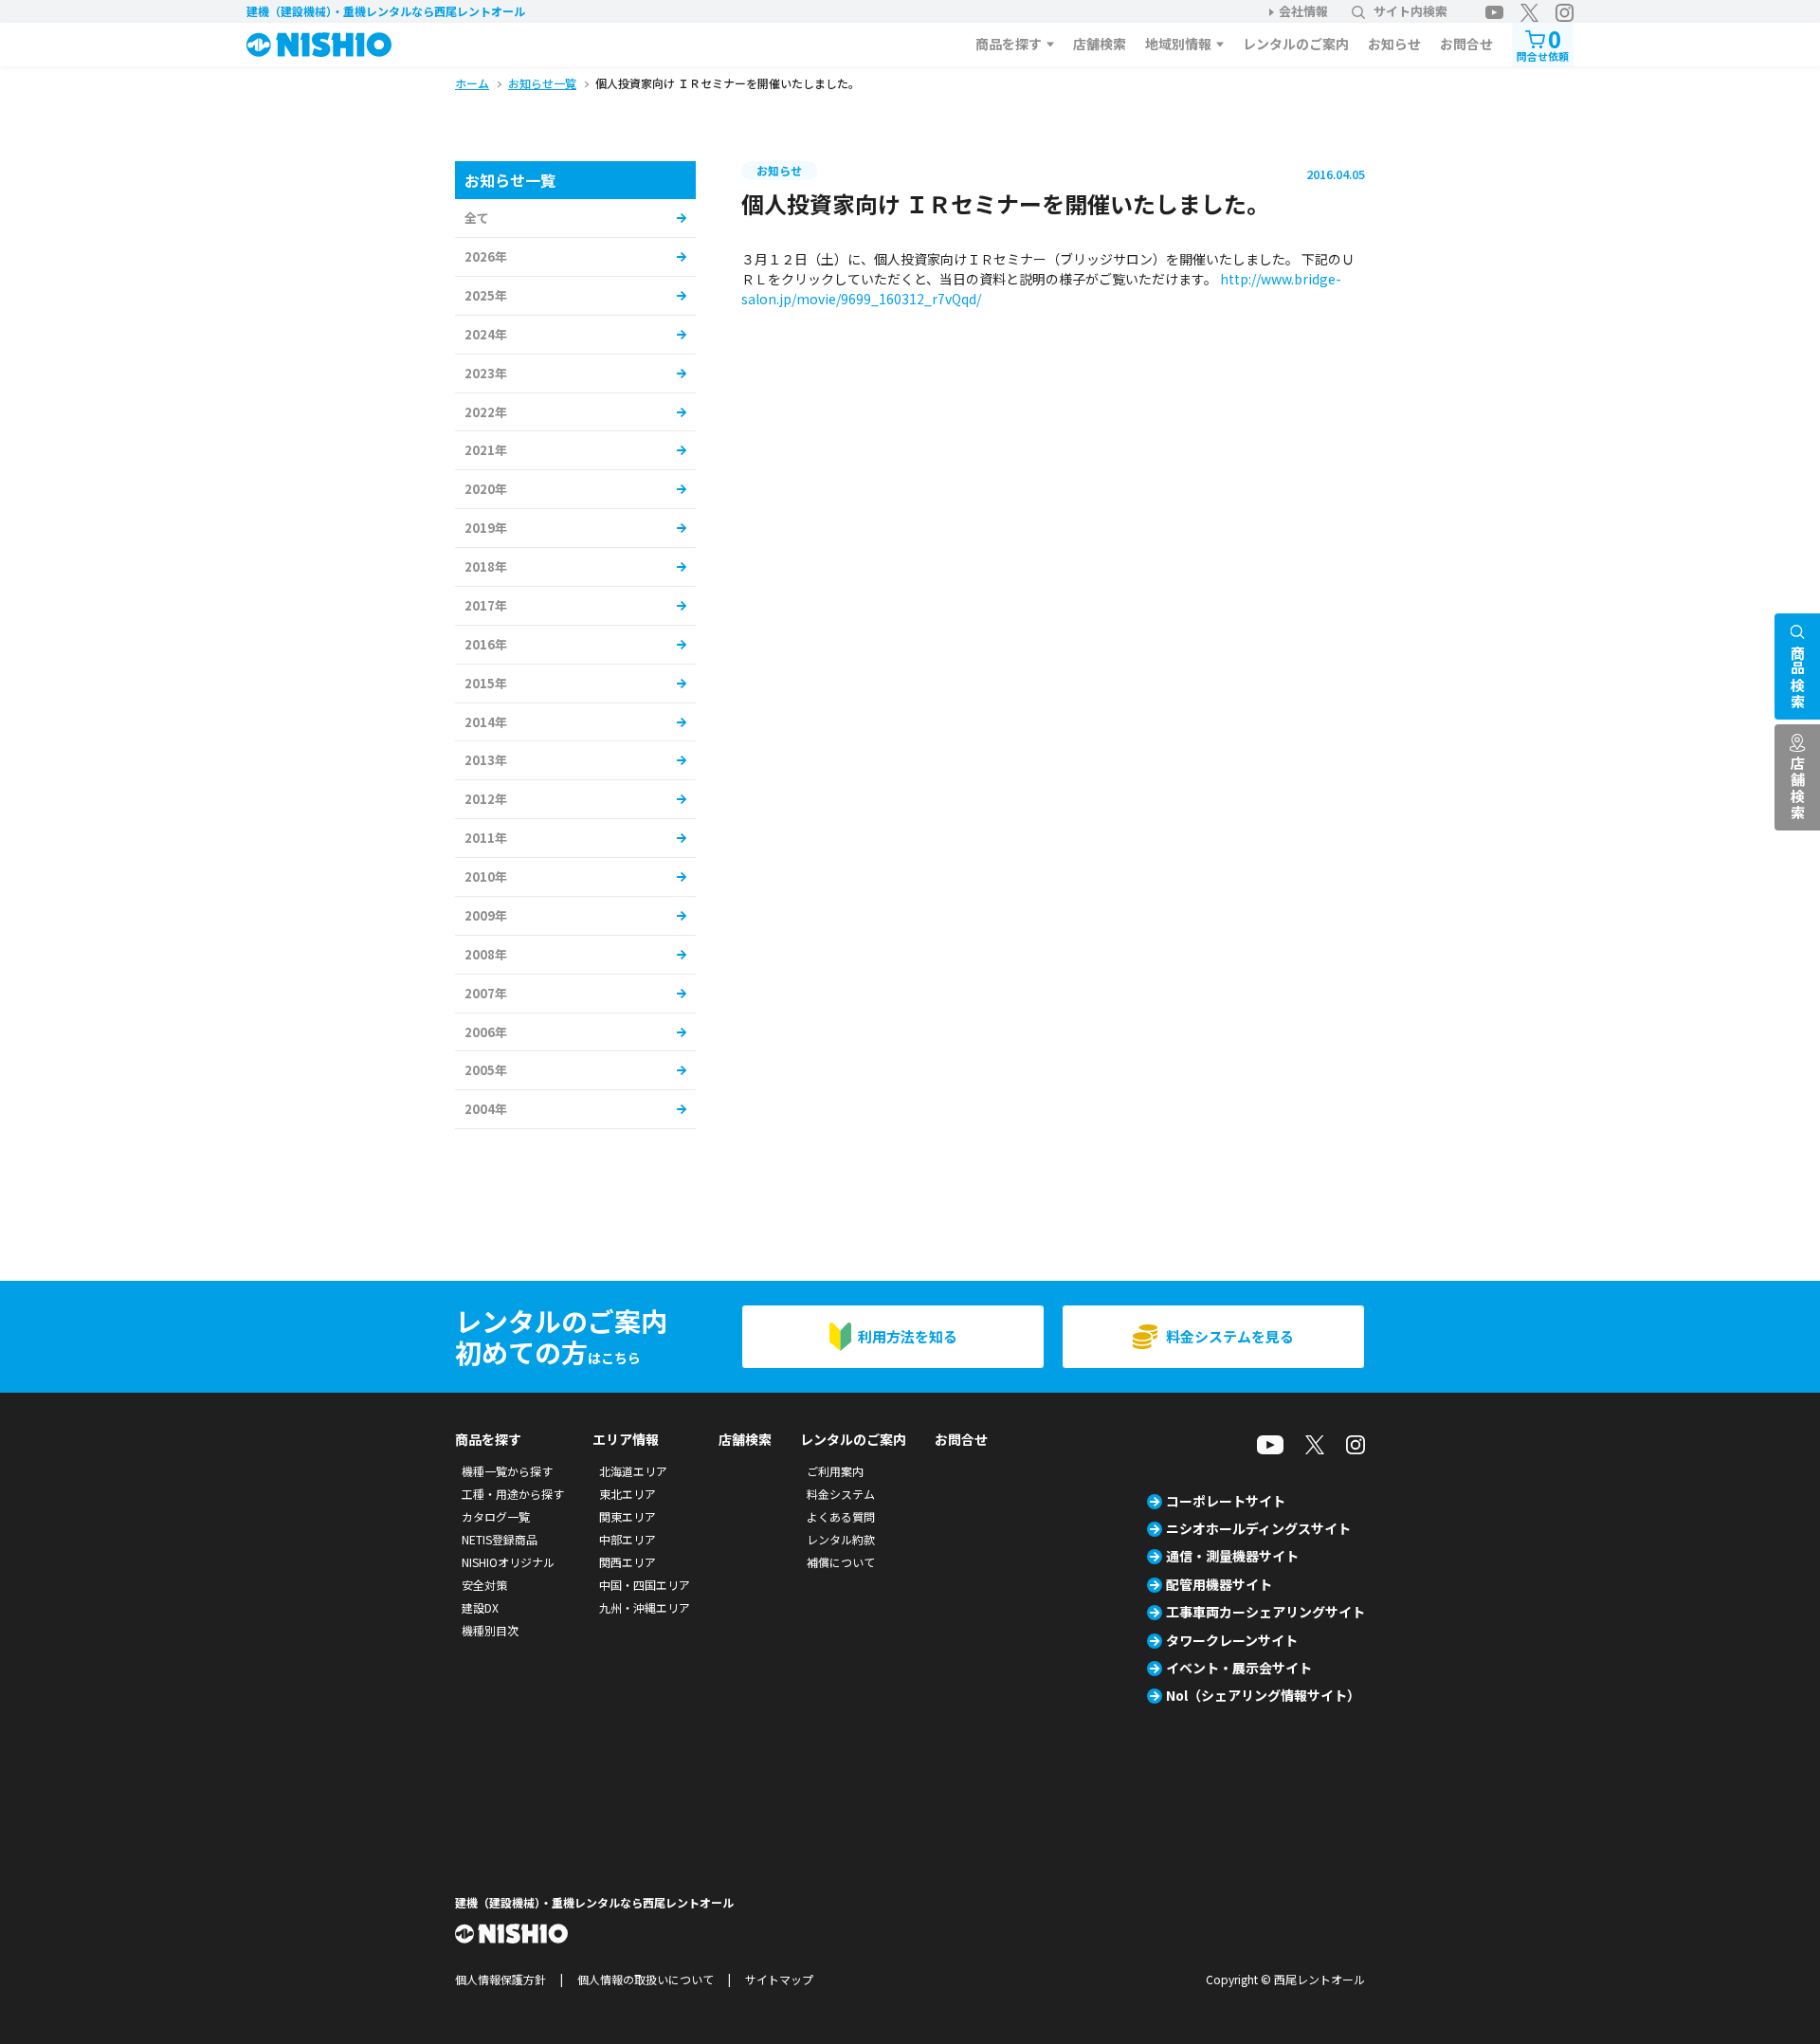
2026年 (486, 256)
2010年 (486, 876)
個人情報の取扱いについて (646, 1979)
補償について (841, 1562)
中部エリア (628, 1539)
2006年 (486, 1032)
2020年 (486, 489)
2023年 (486, 373)
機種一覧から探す (507, 1471)
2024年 (486, 334)
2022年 (486, 412)
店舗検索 (1100, 44)
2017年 (486, 605)
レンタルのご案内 (1296, 44)
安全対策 (484, 1585)
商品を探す (1009, 44)
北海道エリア (633, 1471)
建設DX (480, 1607)
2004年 (486, 1109)
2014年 (486, 722)
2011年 (486, 838)
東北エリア (628, 1494)
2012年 (486, 799)
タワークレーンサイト (1232, 1640)
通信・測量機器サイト (1232, 1556)
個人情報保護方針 (500, 1979)
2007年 (486, 993)
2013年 (486, 760)
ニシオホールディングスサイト (1258, 1528)
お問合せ (1466, 44)
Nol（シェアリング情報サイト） (1263, 1695)
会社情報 (1303, 11)
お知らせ (1394, 44)
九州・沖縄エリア (645, 1607)
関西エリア (628, 1562)
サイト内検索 (1410, 11)
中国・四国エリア (645, 1585)
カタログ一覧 (496, 1516)
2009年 (486, 915)
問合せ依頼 (1543, 43)
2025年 (486, 295)
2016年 (486, 644)
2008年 (486, 954)
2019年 (486, 528)
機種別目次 (490, 1630)
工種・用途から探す (513, 1494)
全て (477, 218)
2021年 (486, 450)
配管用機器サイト (1219, 1584)
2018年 (486, 566)
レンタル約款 (841, 1539)
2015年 (486, 683)
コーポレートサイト (1226, 1501)
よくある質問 (841, 1516)
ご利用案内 (835, 1471)
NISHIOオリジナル (508, 1562)
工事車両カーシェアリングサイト (1265, 1612)
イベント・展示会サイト (1239, 1668)
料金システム (841, 1494)
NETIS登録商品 (500, 1539)
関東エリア (628, 1516)
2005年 (486, 1070)
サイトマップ (779, 1979)
